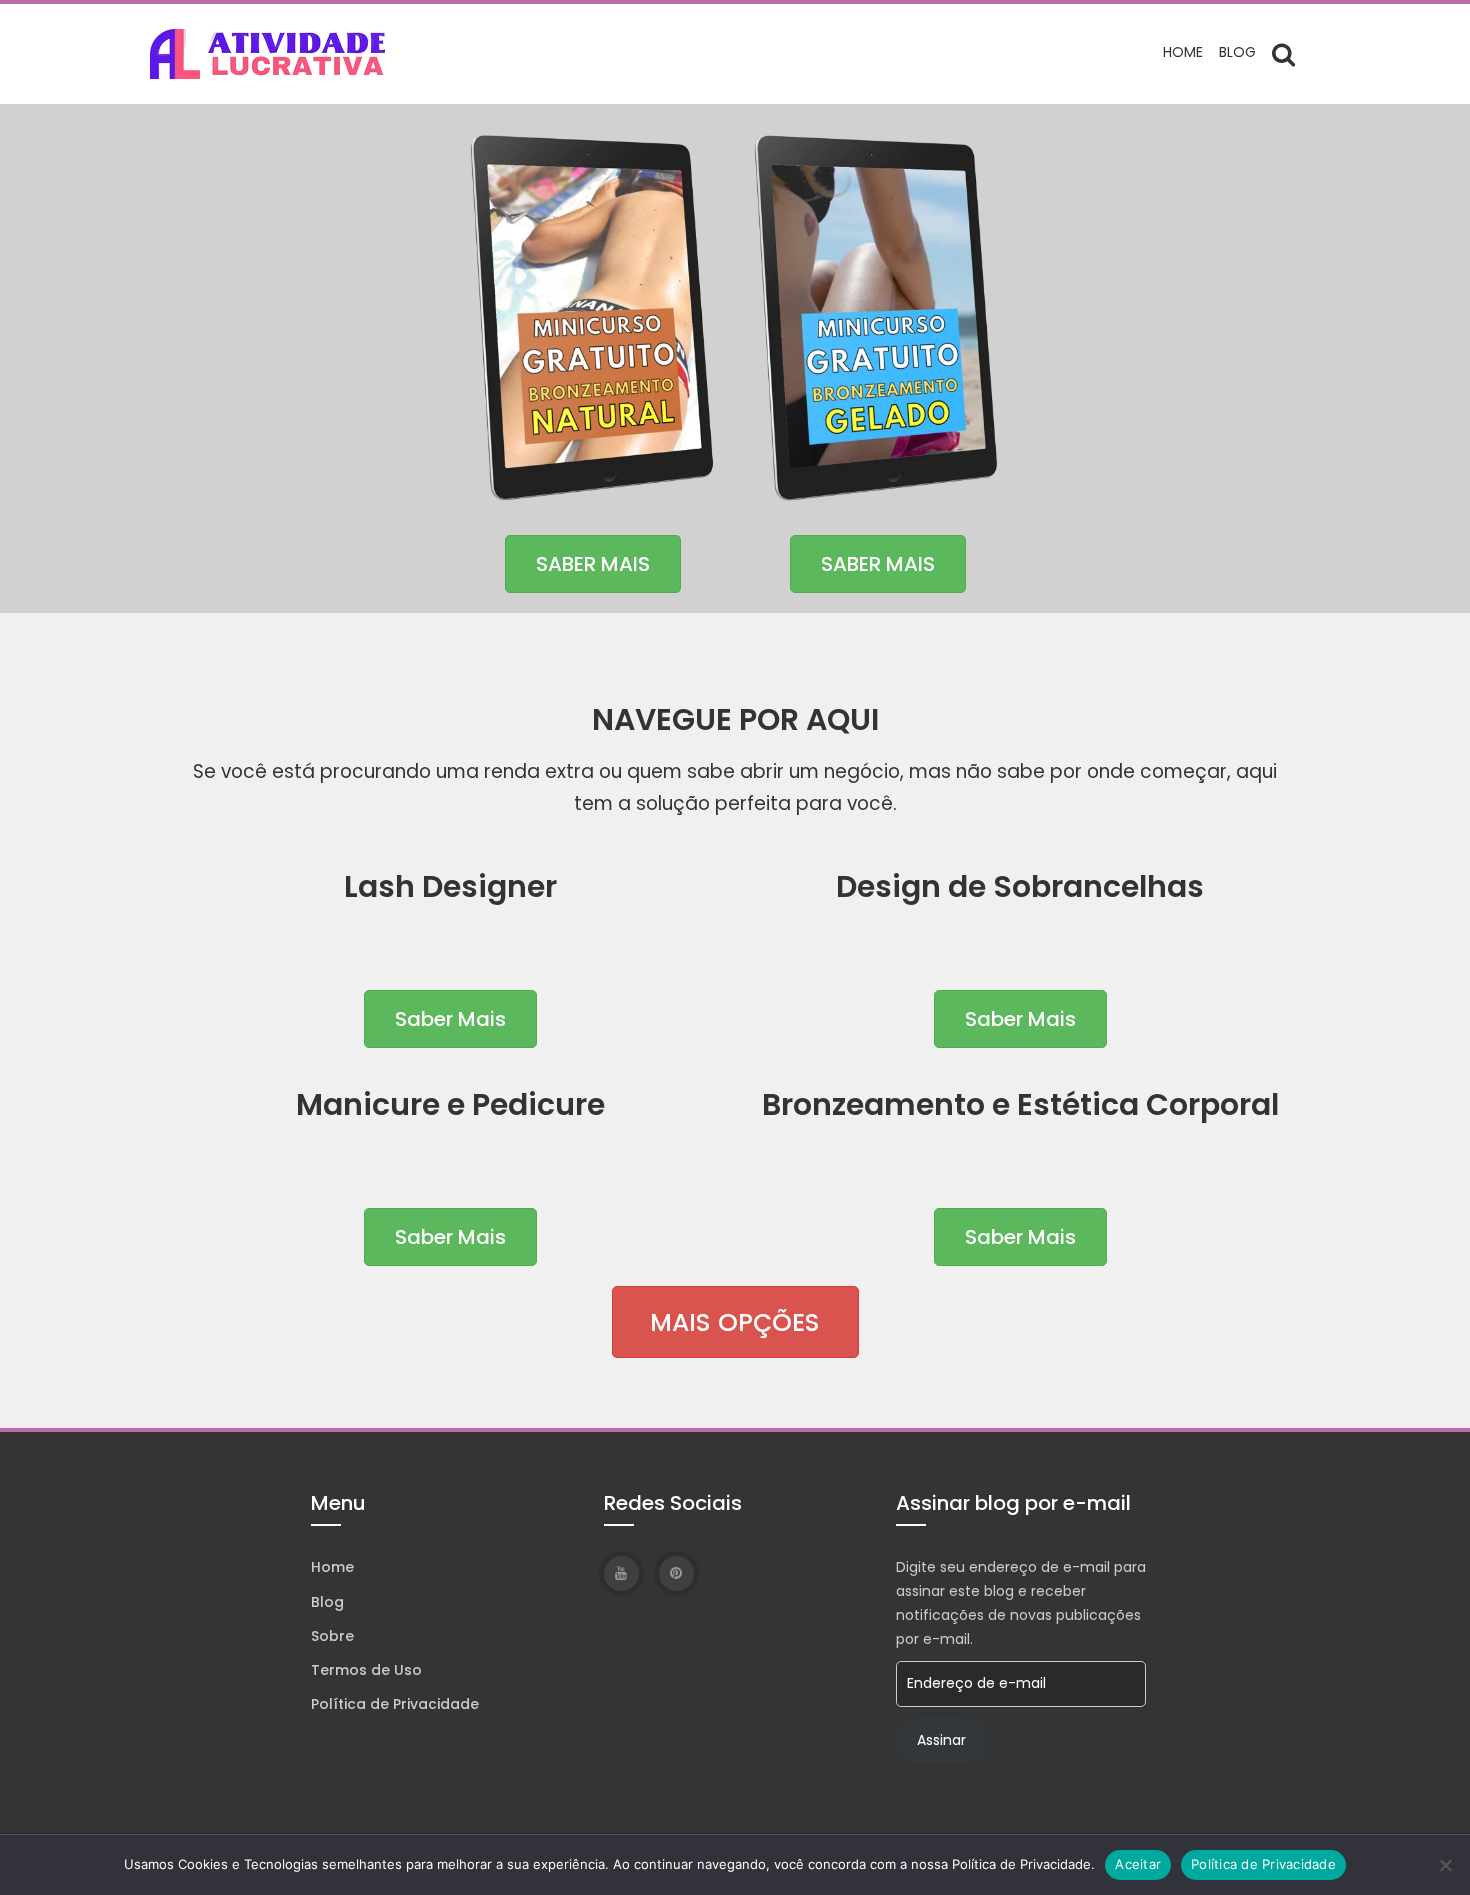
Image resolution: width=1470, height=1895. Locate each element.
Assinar (941, 1740)
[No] (1445, 1865)
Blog (1237, 52)
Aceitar (1138, 1864)
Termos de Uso (366, 1670)
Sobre (332, 1636)
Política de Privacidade (395, 1704)
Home (1183, 52)
